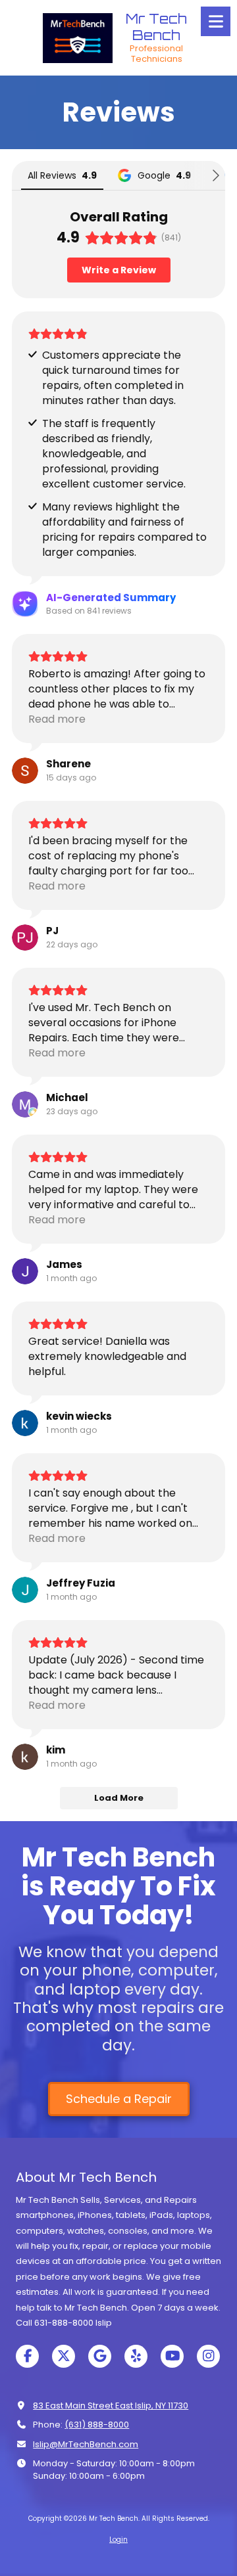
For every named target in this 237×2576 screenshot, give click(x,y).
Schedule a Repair (119, 2099)
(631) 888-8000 (97, 2425)
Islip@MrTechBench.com (86, 2444)
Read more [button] (57, 719)
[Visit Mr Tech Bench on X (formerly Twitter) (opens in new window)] (64, 2356)
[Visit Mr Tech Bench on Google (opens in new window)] (100, 2356)
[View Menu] (216, 21)
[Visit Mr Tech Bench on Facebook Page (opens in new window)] (27, 2356)
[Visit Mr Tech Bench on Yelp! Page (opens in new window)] (136, 2356)
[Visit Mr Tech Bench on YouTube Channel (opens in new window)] (172, 2356)
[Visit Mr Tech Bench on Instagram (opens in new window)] (208, 2356)
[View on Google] (25, 771)
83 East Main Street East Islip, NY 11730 (111, 2406)
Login (118, 2540)
